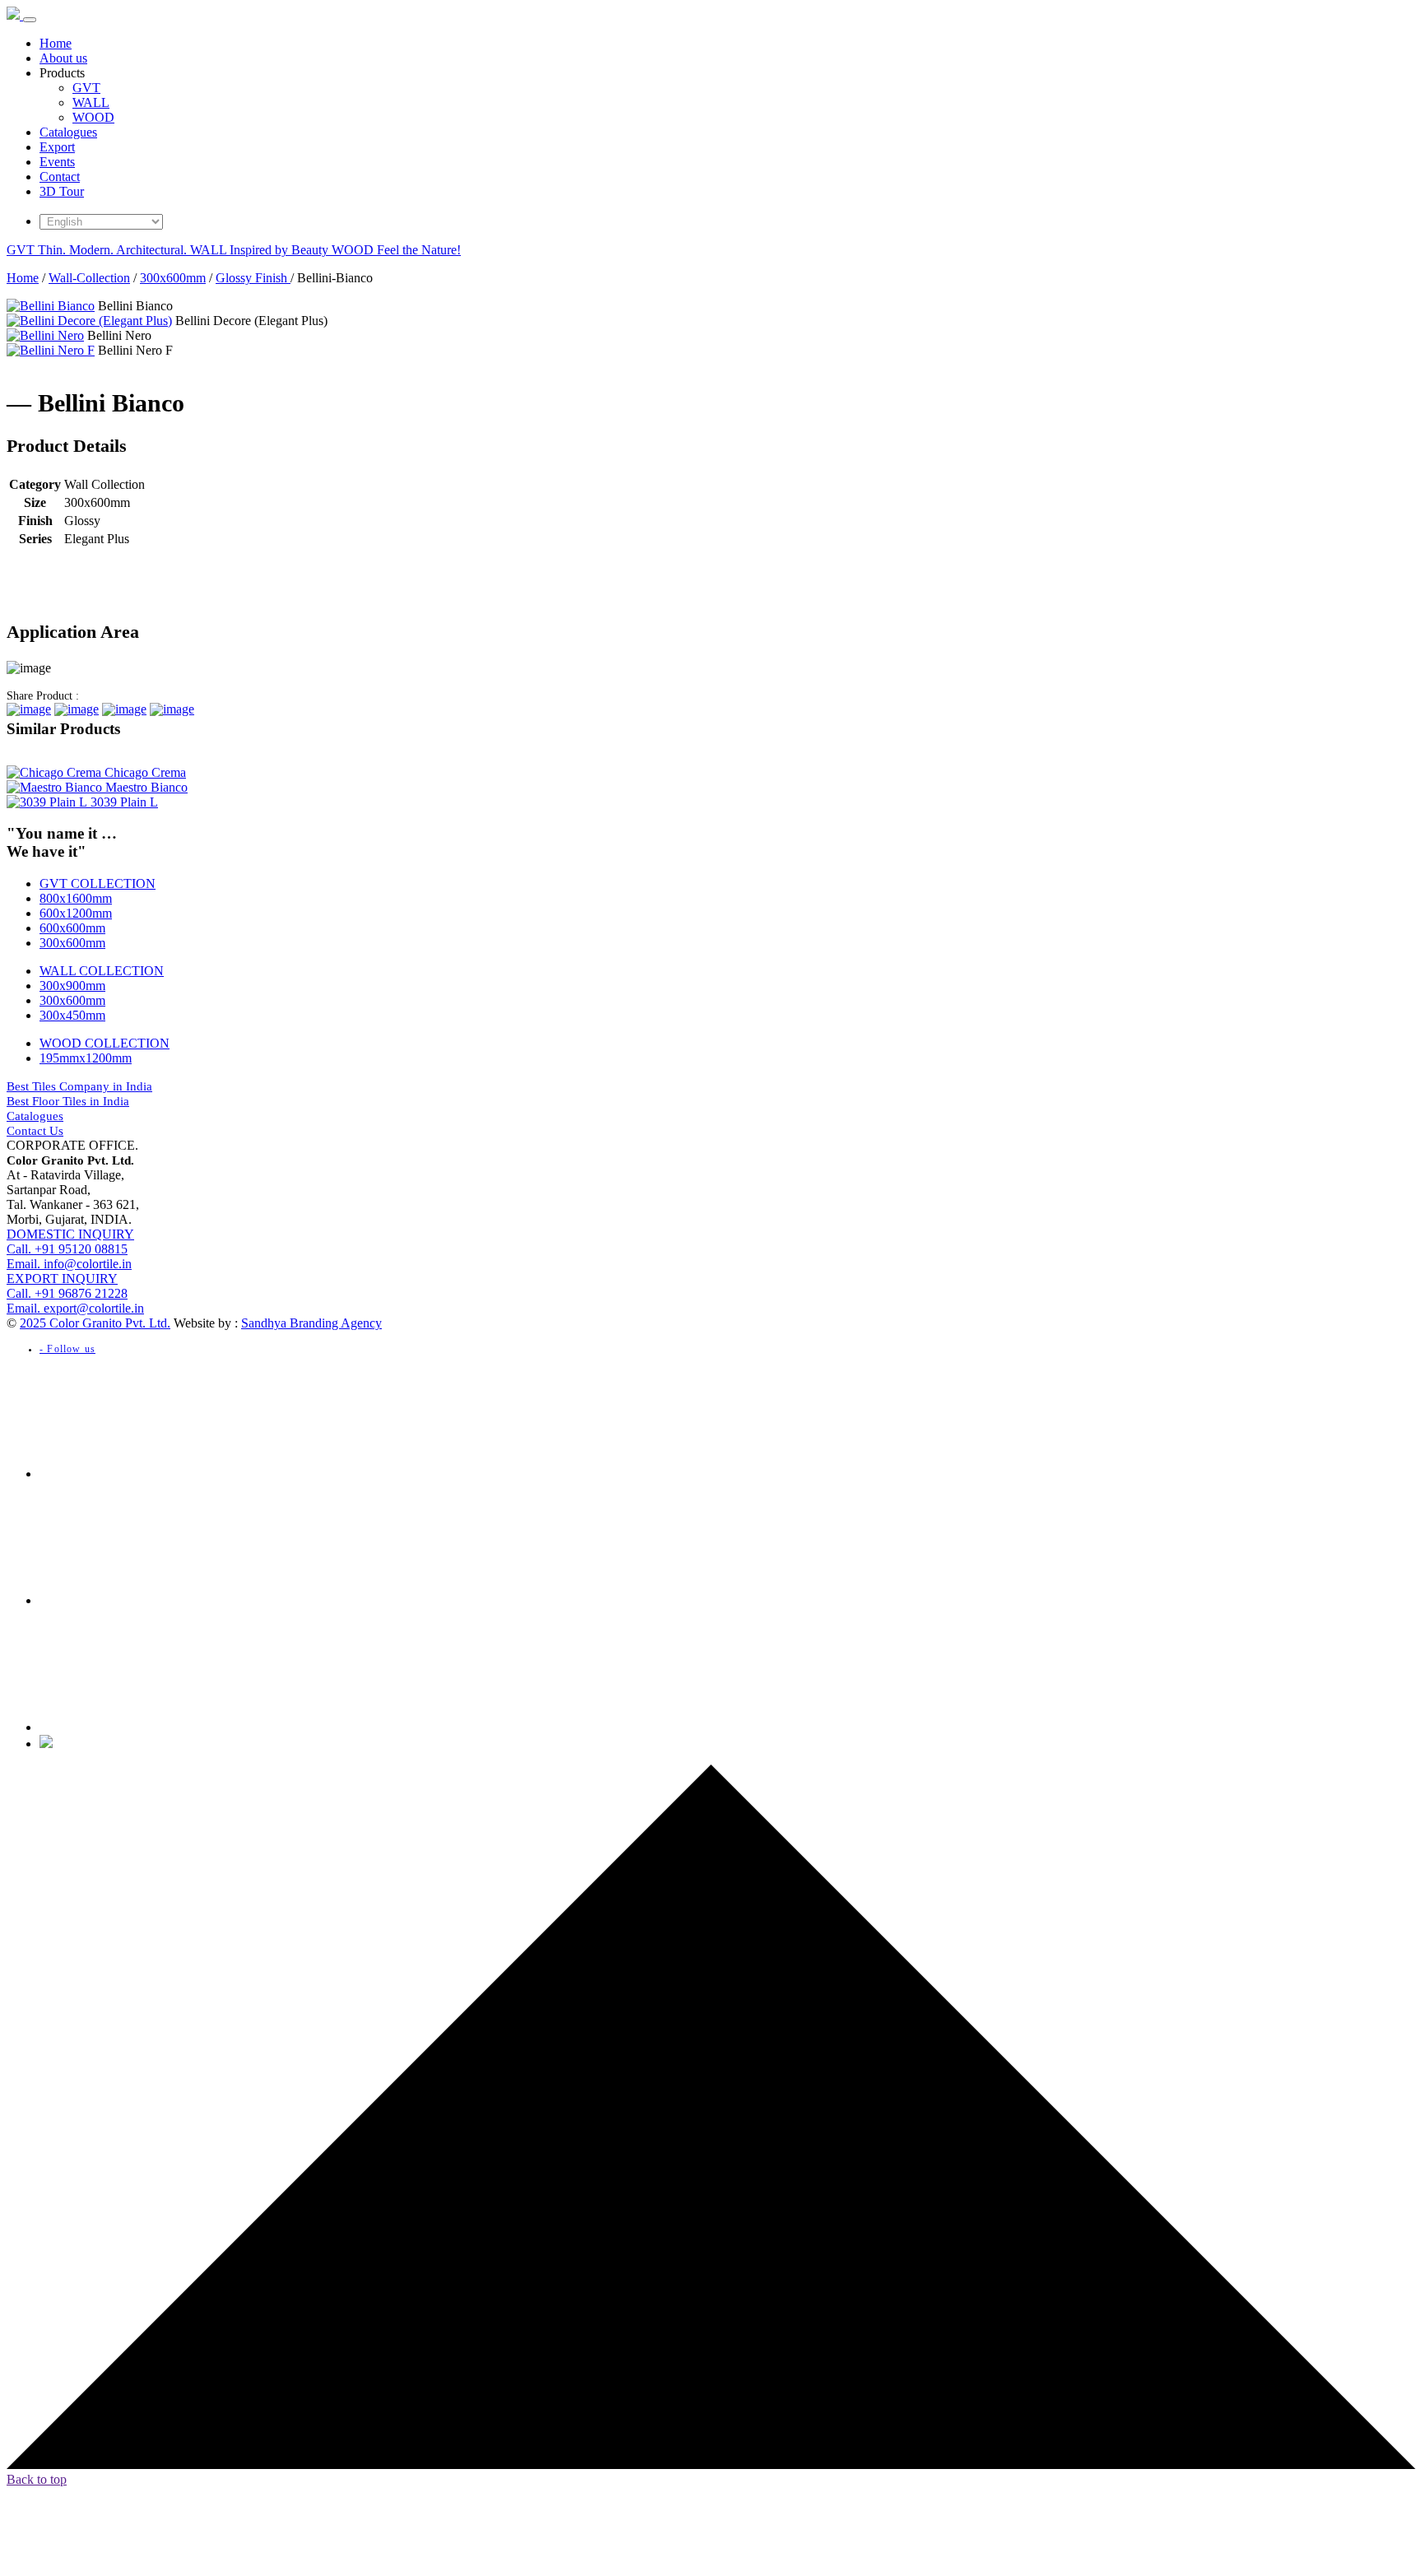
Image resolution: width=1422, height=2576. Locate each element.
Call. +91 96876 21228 (67, 1286)
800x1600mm (76, 898)
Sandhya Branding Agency (311, 1323)
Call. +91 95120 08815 (70, 1242)
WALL (91, 102)
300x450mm (72, 1015)
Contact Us (35, 1131)
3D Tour (62, 191)
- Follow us (67, 1349)
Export (57, 147)
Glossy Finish (253, 278)
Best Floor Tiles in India (68, 1101)
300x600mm (173, 278)
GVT (86, 88)
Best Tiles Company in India (79, 1086)
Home (56, 43)
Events (57, 162)
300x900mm (72, 986)
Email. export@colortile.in (75, 1308)
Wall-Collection (89, 278)
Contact (60, 177)
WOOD (93, 117)
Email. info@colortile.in (69, 1264)
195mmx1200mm (86, 1058)
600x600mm (72, 928)
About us (63, 58)
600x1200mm (76, 913)
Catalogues (68, 132)
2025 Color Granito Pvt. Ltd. (95, 1323)
